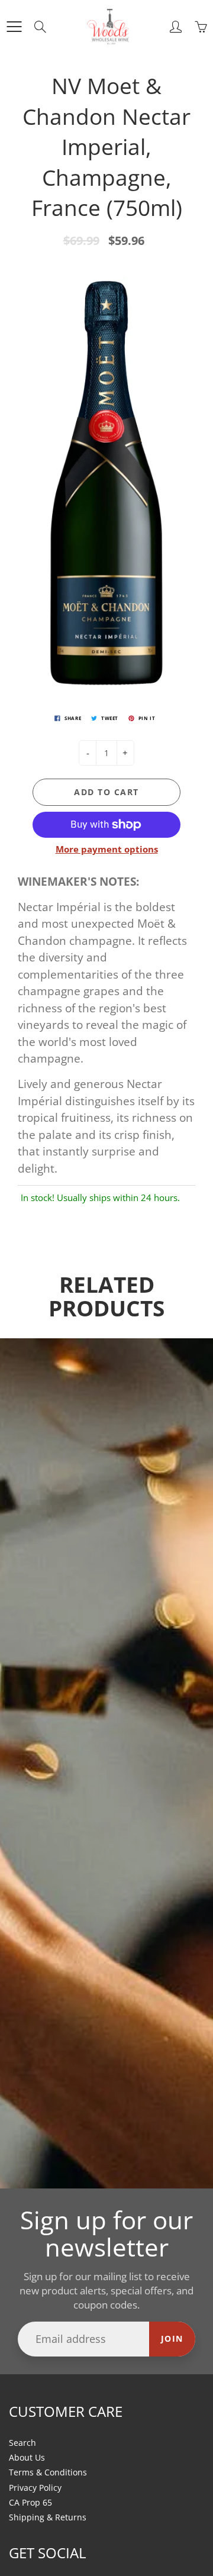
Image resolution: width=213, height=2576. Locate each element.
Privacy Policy (35, 2488)
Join (172, 2338)
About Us (27, 2458)
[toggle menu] (14, 27)
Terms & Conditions (48, 2472)
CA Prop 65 (30, 2503)
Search (22, 2443)
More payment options (107, 849)
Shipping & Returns (48, 2517)
